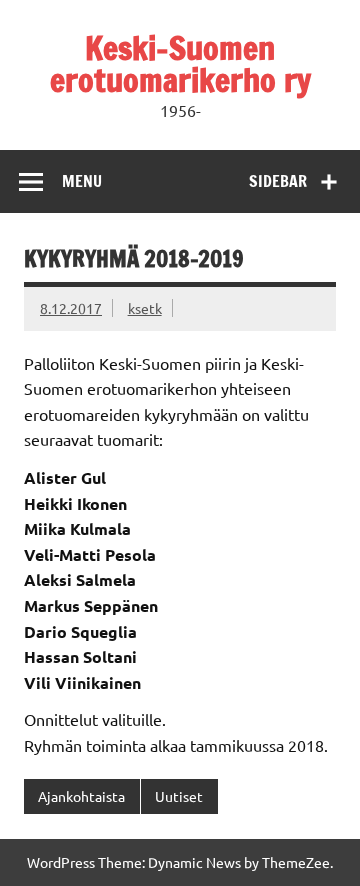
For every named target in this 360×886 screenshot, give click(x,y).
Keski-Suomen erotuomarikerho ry (180, 64)
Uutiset (179, 796)
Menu (82, 181)
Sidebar (278, 181)
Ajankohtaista (81, 796)
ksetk (145, 308)
